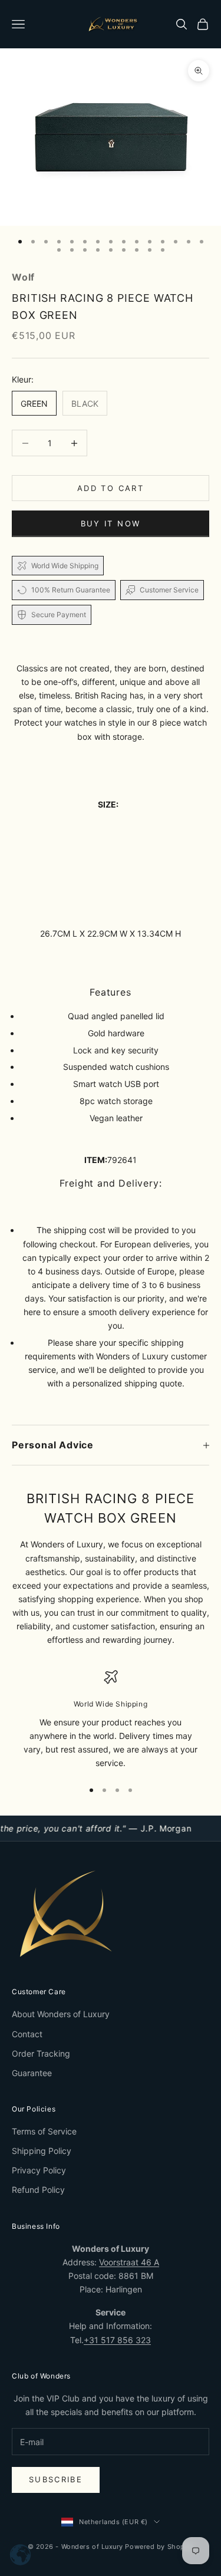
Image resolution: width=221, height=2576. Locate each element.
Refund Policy (38, 2190)
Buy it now (111, 523)
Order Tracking (41, 2053)
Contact (27, 2034)
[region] (111, 1720)
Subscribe (56, 2479)
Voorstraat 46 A (129, 2262)
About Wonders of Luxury (61, 2014)
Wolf (23, 277)
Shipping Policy (42, 2151)
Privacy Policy (39, 2170)
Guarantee (32, 2073)
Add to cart (111, 488)
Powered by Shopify (159, 2547)
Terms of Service (44, 2131)
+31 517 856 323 (117, 2340)
